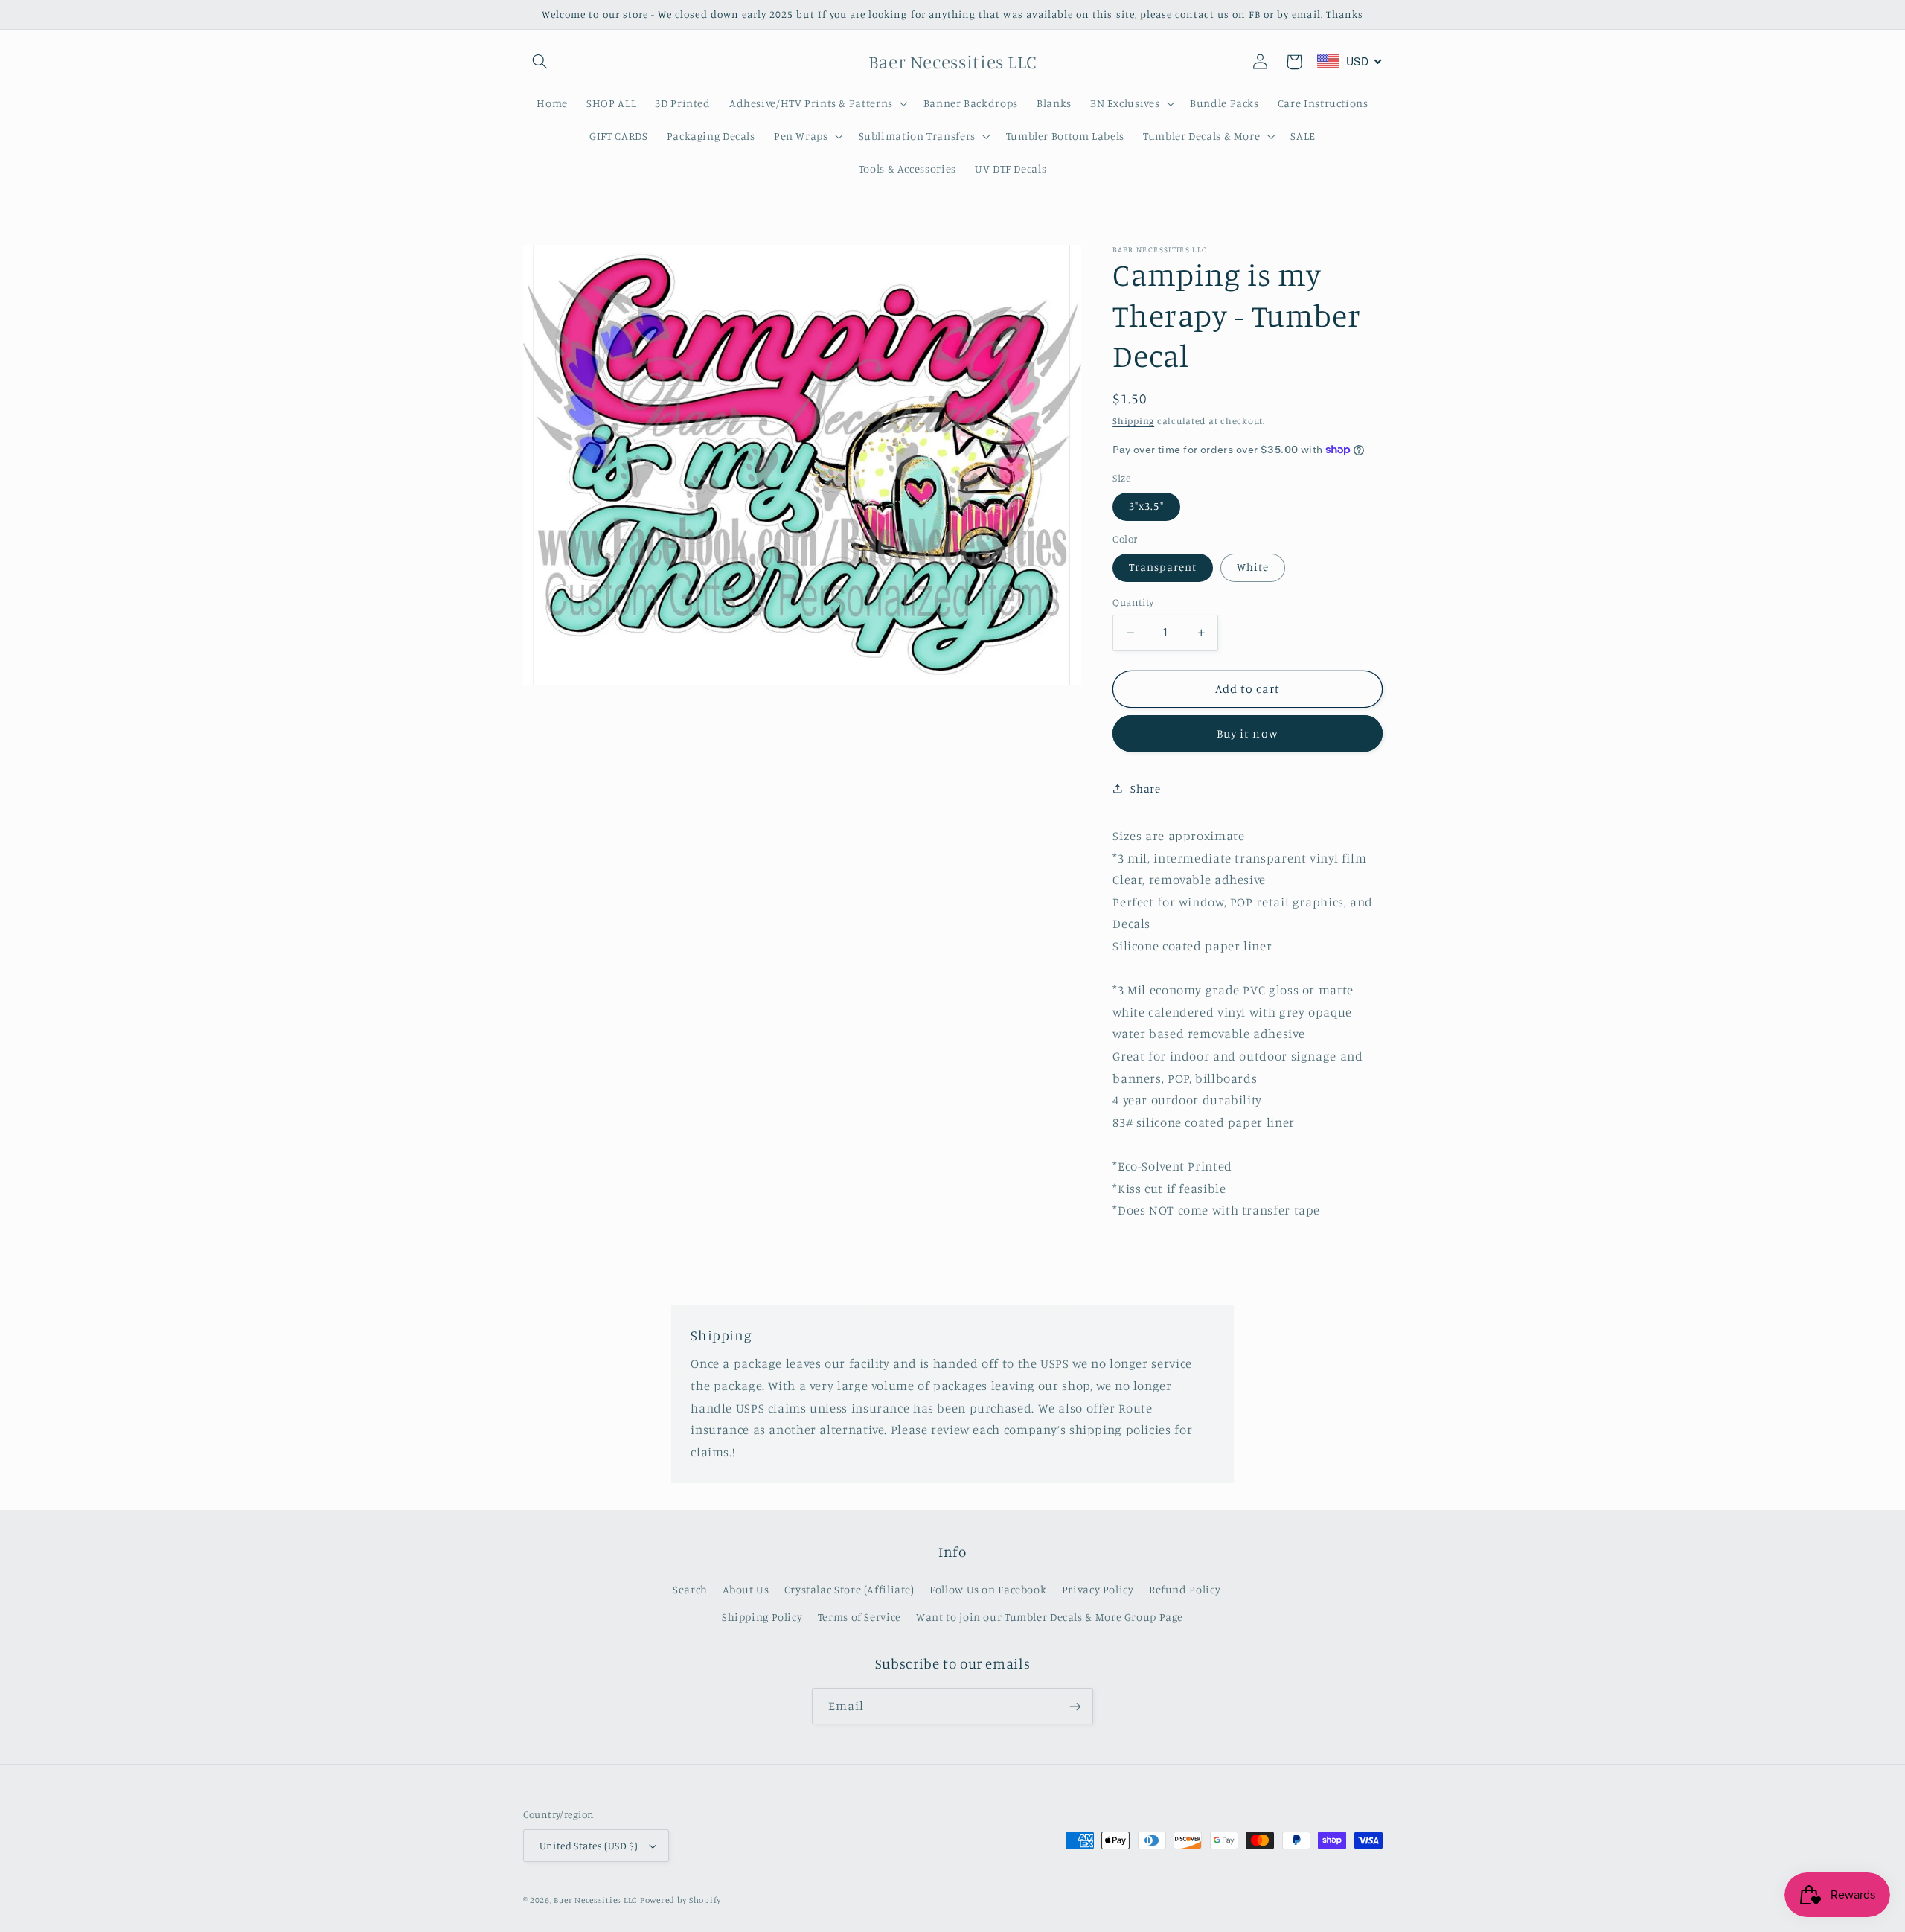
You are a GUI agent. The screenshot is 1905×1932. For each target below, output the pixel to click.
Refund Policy (1185, 1589)
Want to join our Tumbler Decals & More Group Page (1050, 1617)
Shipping (1133, 420)
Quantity (1133, 602)
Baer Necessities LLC (595, 1900)
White (1253, 567)
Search (690, 1589)
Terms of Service (859, 1617)
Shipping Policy (762, 1617)
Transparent (1163, 567)
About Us (746, 1589)
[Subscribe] (1075, 1706)
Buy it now (1248, 733)
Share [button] (1145, 789)
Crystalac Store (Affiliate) (849, 1589)
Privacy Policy (1098, 1589)
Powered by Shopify (681, 1900)
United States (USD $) (589, 1846)
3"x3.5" (1146, 506)
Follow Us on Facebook (988, 1589)
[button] (540, 62)
